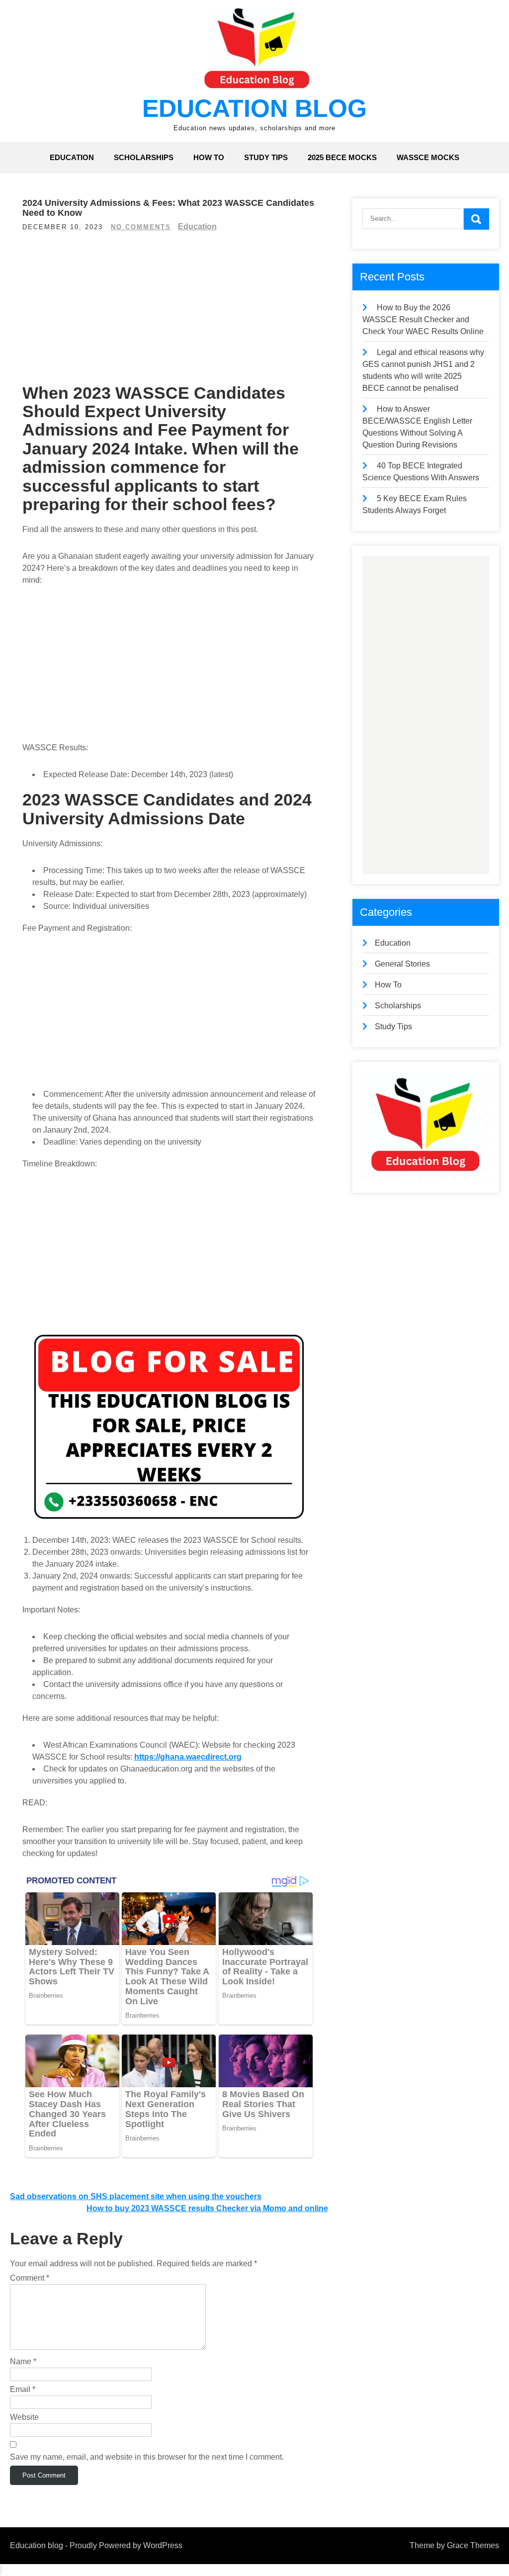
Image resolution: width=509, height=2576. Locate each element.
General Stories (402, 964)
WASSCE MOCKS (428, 157)
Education (72, 157)
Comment (30, 2278)
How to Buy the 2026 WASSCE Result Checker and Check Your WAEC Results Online (423, 319)
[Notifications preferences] (1, 2570)
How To (209, 157)
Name (23, 2361)
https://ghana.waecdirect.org (188, 1757)
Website (24, 2417)
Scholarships (144, 157)
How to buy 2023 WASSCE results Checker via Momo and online (207, 2208)
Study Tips (266, 157)
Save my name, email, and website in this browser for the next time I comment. (147, 2457)
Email (23, 2389)
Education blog (254, 108)
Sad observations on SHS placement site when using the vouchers (136, 2196)
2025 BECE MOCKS (342, 157)
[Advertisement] (169, 313)
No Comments (141, 227)
